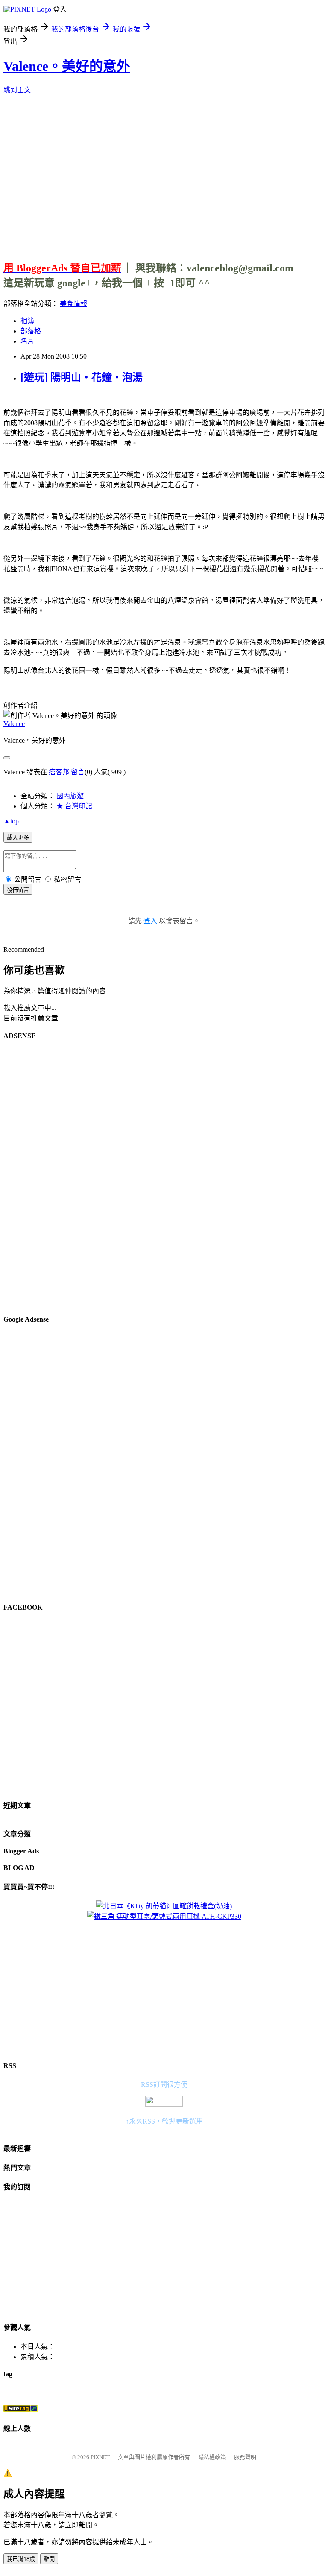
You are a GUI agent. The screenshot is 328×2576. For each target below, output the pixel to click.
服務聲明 (245, 2457)
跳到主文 (17, 90)
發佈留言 (18, 890)
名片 (27, 341)
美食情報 (73, 304)
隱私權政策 (212, 2457)
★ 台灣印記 (74, 806)
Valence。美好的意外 (67, 66)
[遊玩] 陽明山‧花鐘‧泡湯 (82, 377)
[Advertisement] (166, 174)
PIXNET (100, 2457)
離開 (49, 2559)
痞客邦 (59, 772)
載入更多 (18, 838)
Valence (14, 724)
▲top (11, 821)
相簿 (27, 321)
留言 (78, 772)
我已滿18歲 (21, 2559)
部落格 (31, 331)
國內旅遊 (70, 796)
